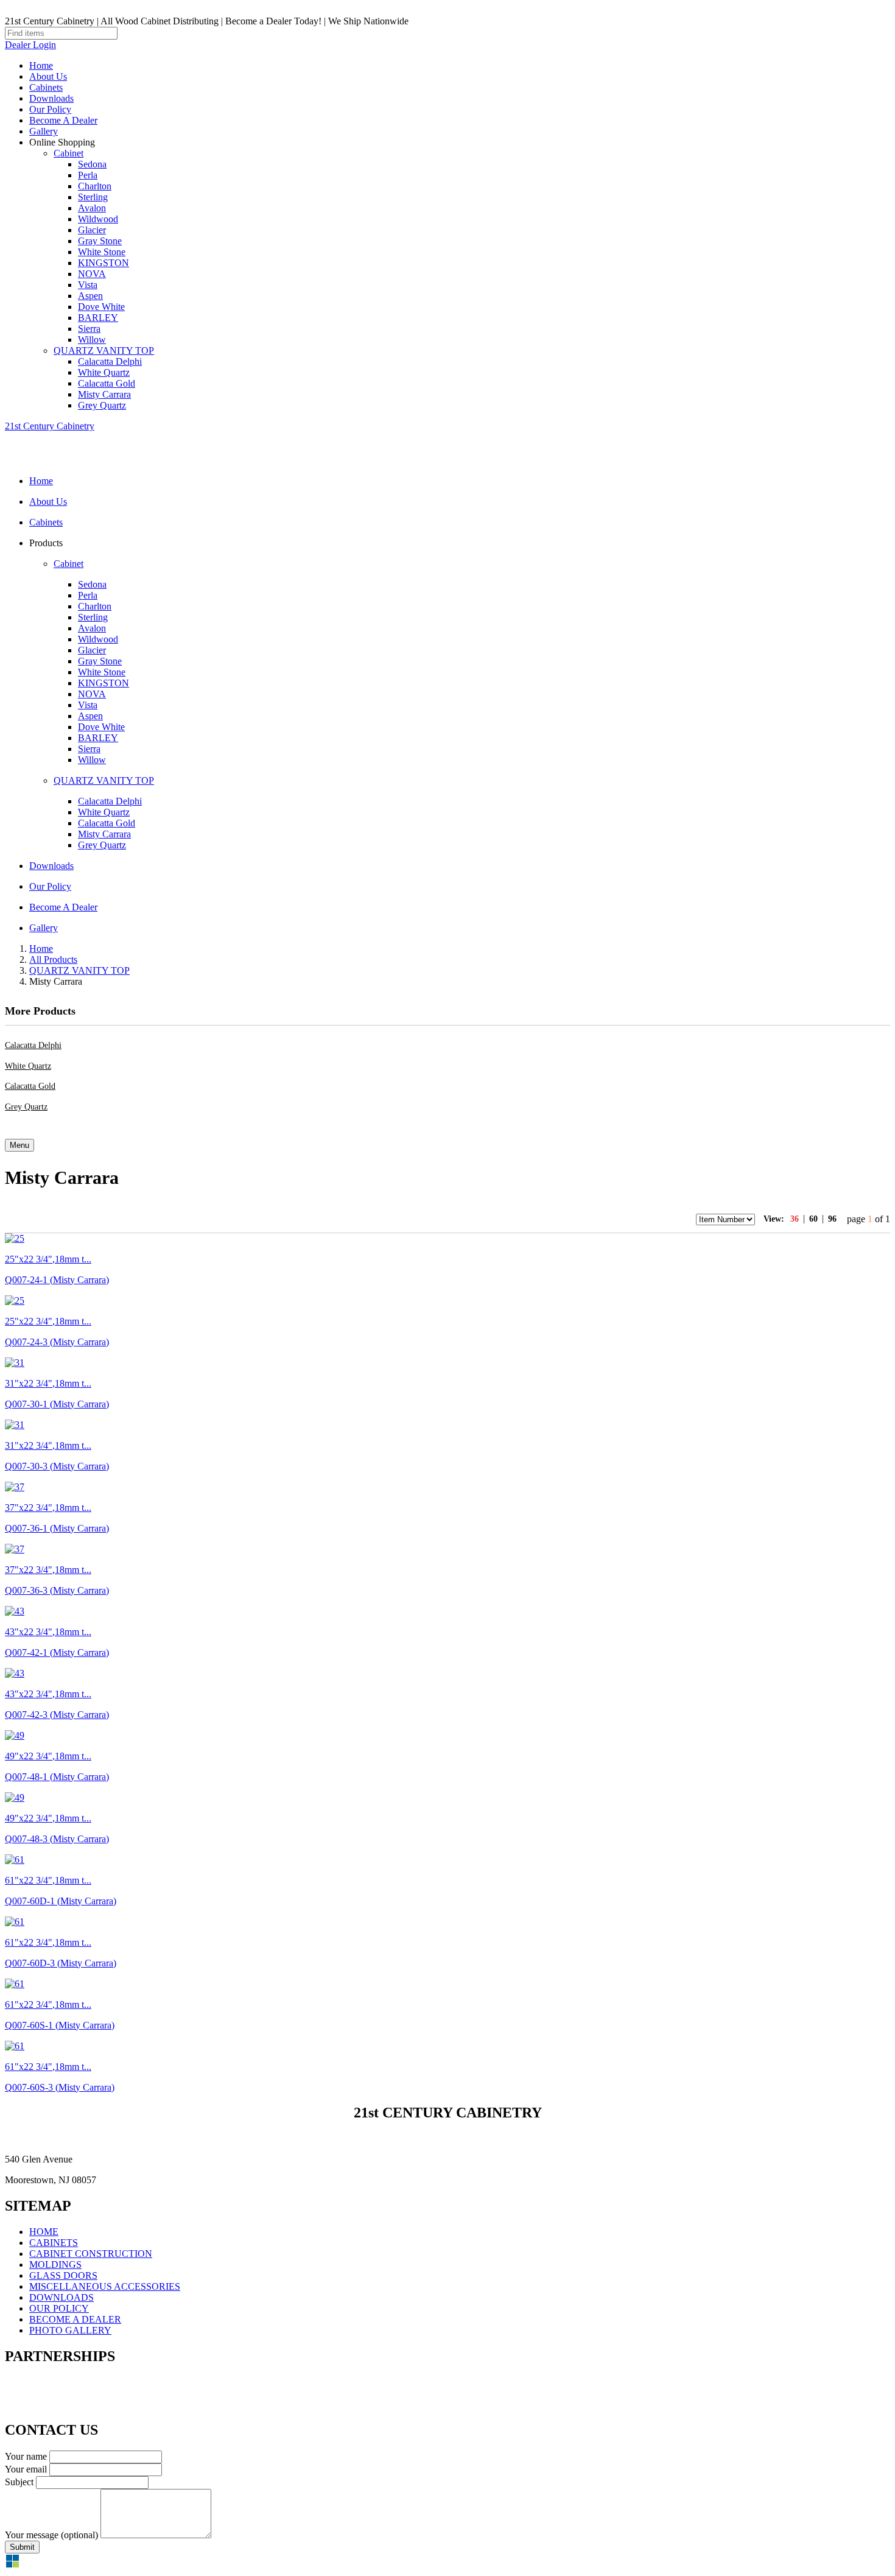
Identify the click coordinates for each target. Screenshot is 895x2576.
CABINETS (54, 2243)
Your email (26, 2469)
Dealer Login (30, 45)
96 (832, 1219)
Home (41, 65)
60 (813, 1219)
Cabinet (68, 153)
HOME (44, 2232)
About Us (48, 76)
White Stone (102, 252)
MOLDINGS (55, 2265)
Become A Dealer (63, 120)
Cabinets (46, 87)
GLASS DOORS (63, 2275)
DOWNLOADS (61, 2297)
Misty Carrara (104, 394)
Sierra (89, 329)
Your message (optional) (51, 2535)
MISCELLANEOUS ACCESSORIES (105, 2286)
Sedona (92, 164)
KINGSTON (104, 263)
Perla (88, 175)
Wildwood (98, 219)
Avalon (92, 208)
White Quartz (104, 372)
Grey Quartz (102, 405)
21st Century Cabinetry (50, 426)
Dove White (101, 307)
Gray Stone (100, 241)
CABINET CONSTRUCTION (91, 2254)
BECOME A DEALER (75, 2319)
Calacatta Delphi (110, 361)
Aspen (90, 296)
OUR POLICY (59, 2308)
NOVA (92, 274)
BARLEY (98, 318)
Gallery (44, 131)
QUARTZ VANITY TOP (104, 350)
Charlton (95, 186)
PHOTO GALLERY (70, 2330)
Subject (19, 2482)
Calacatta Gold (107, 383)
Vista (88, 285)
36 (795, 1219)
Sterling (93, 197)
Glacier (92, 230)
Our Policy (50, 109)
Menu (19, 1145)
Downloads (51, 98)
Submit (22, 2547)
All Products (53, 959)
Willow (92, 340)
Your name (26, 2456)
